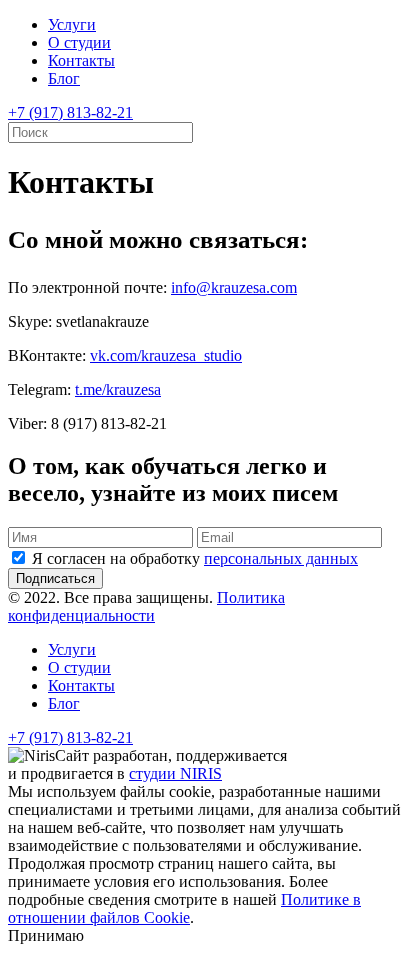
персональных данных (281, 558)
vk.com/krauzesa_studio (166, 355)
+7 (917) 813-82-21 (70, 112)
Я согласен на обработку (195, 558)
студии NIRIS (175, 773)
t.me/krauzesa (118, 389)
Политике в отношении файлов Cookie (184, 908)
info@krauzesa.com (234, 287)
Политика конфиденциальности (146, 606)
